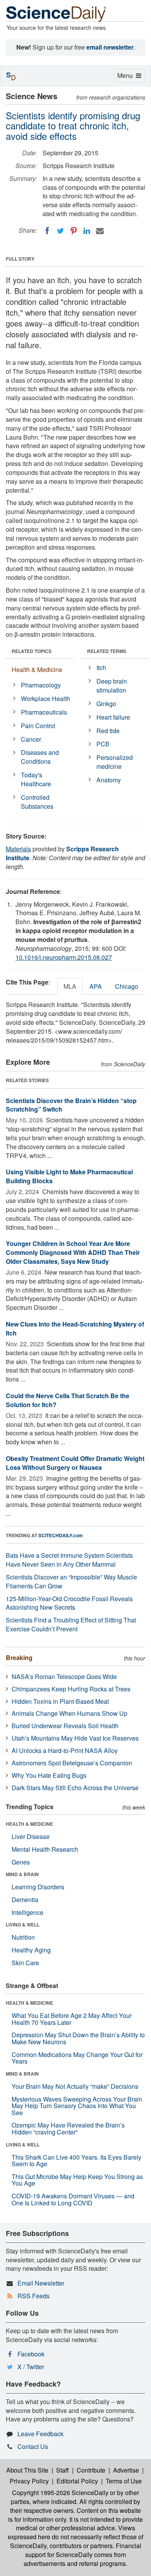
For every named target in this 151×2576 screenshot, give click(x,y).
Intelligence (27, 1912)
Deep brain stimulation (112, 686)
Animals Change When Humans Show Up (69, 1713)
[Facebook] (47, 231)
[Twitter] (60, 231)
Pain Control (38, 726)
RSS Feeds (33, 2296)
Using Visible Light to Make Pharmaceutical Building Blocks (69, 1176)
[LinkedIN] (87, 231)
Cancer (31, 739)
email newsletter (110, 47)
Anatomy (109, 780)
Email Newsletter (41, 2283)
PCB (103, 744)
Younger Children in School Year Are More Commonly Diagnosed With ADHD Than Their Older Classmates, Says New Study (73, 1252)
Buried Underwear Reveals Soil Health (65, 1726)
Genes (21, 1862)
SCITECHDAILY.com (61, 1535)
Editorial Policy (77, 2481)
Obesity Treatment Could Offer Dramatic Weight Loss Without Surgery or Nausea (75, 1463)
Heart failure (113, 717)
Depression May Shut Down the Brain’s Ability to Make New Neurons (78, 2038)
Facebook (31, 2354)
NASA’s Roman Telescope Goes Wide (64, 1676)
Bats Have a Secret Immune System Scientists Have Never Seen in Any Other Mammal (69, 1560)
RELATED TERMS (107, 651)
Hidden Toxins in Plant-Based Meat (60, 1701)
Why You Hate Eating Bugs (49, 1775)
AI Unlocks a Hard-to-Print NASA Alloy (65, 1750)
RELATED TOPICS (32, 651)
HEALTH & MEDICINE (29, 1824)
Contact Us (33, 2446)
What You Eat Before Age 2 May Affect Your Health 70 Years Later (72, 2019)
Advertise (126, 2470)
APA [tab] (96, 986)
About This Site (27, 2470)
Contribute (91, 2470)
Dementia (25, 1900)
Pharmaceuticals (44, 712)
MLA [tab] (70, 986)
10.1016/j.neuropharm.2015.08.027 (64, 957)
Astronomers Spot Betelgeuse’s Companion (72, 1763)
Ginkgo (106, 704)
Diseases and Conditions (40, 757)
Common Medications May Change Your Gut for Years (77, 2058)
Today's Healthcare (36, 779)
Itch (101, 668)
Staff (63, 2470)
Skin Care (25, 1963)
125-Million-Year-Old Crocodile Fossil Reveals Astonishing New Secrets (69, 1603)
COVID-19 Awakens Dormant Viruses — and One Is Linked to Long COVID (73, 2199)
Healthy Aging (31, 1950)
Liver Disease (31, 1836)
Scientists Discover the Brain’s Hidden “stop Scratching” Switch (71, 1105)
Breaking (19, 1657)
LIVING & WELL (23, 1925)
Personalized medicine (115, 762)
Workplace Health (45, 699)
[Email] (100, 231)
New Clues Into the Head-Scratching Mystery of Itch (75, 1328)
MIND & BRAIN (22, 1874)
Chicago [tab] (127, 986)
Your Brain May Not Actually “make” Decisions (75, 2086)
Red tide (108, 731)
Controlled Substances (37, 802)
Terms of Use (124, 2481)
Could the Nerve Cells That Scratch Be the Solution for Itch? (68, 1400)
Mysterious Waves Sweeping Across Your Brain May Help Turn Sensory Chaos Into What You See (77, 2106)
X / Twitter (31, 2367)
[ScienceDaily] (56, 13)
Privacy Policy (29, 2481)
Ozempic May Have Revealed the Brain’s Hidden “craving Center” (68, 2128)
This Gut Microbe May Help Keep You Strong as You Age (77, 2180)
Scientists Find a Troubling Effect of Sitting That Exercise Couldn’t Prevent (71, 1624)
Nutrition (23, 1937)
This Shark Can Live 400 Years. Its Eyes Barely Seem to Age (76, 2161)
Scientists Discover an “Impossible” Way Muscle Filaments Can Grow (71, 1581)
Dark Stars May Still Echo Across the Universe (75, 1788)
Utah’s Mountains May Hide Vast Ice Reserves (75, 1738)
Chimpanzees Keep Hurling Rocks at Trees (71, 1689)
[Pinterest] (74, 231)
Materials (18, 849)
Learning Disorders (38, 1887)
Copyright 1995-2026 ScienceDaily (60, 2493)
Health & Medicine (37, 669)
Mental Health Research (45, 1849)
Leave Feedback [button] (40, 2434)
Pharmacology (41, 685)
